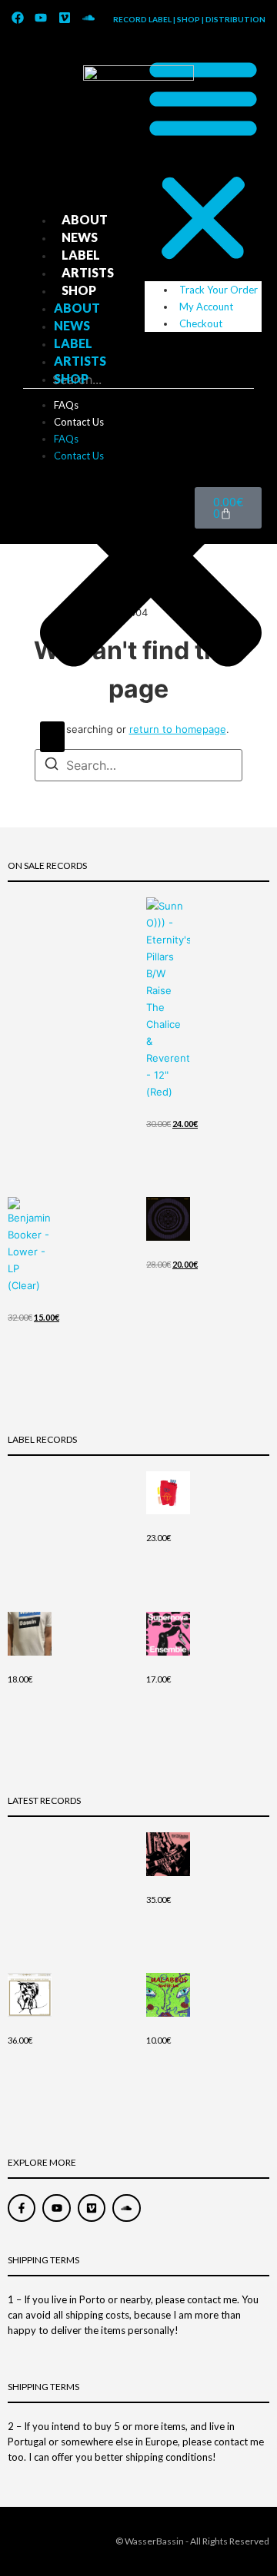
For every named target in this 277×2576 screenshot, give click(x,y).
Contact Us (79, 422)
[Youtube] (42, 18)
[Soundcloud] (88, 18)
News (80, 237)
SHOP (79, 290)
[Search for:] (138, 765)
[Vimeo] (65, 18)
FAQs (66, 405)
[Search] (52, 737)
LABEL (81, 255)
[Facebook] (18, 18)
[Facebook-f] (22, 2208)
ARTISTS (88, 272)
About (85, 219)
